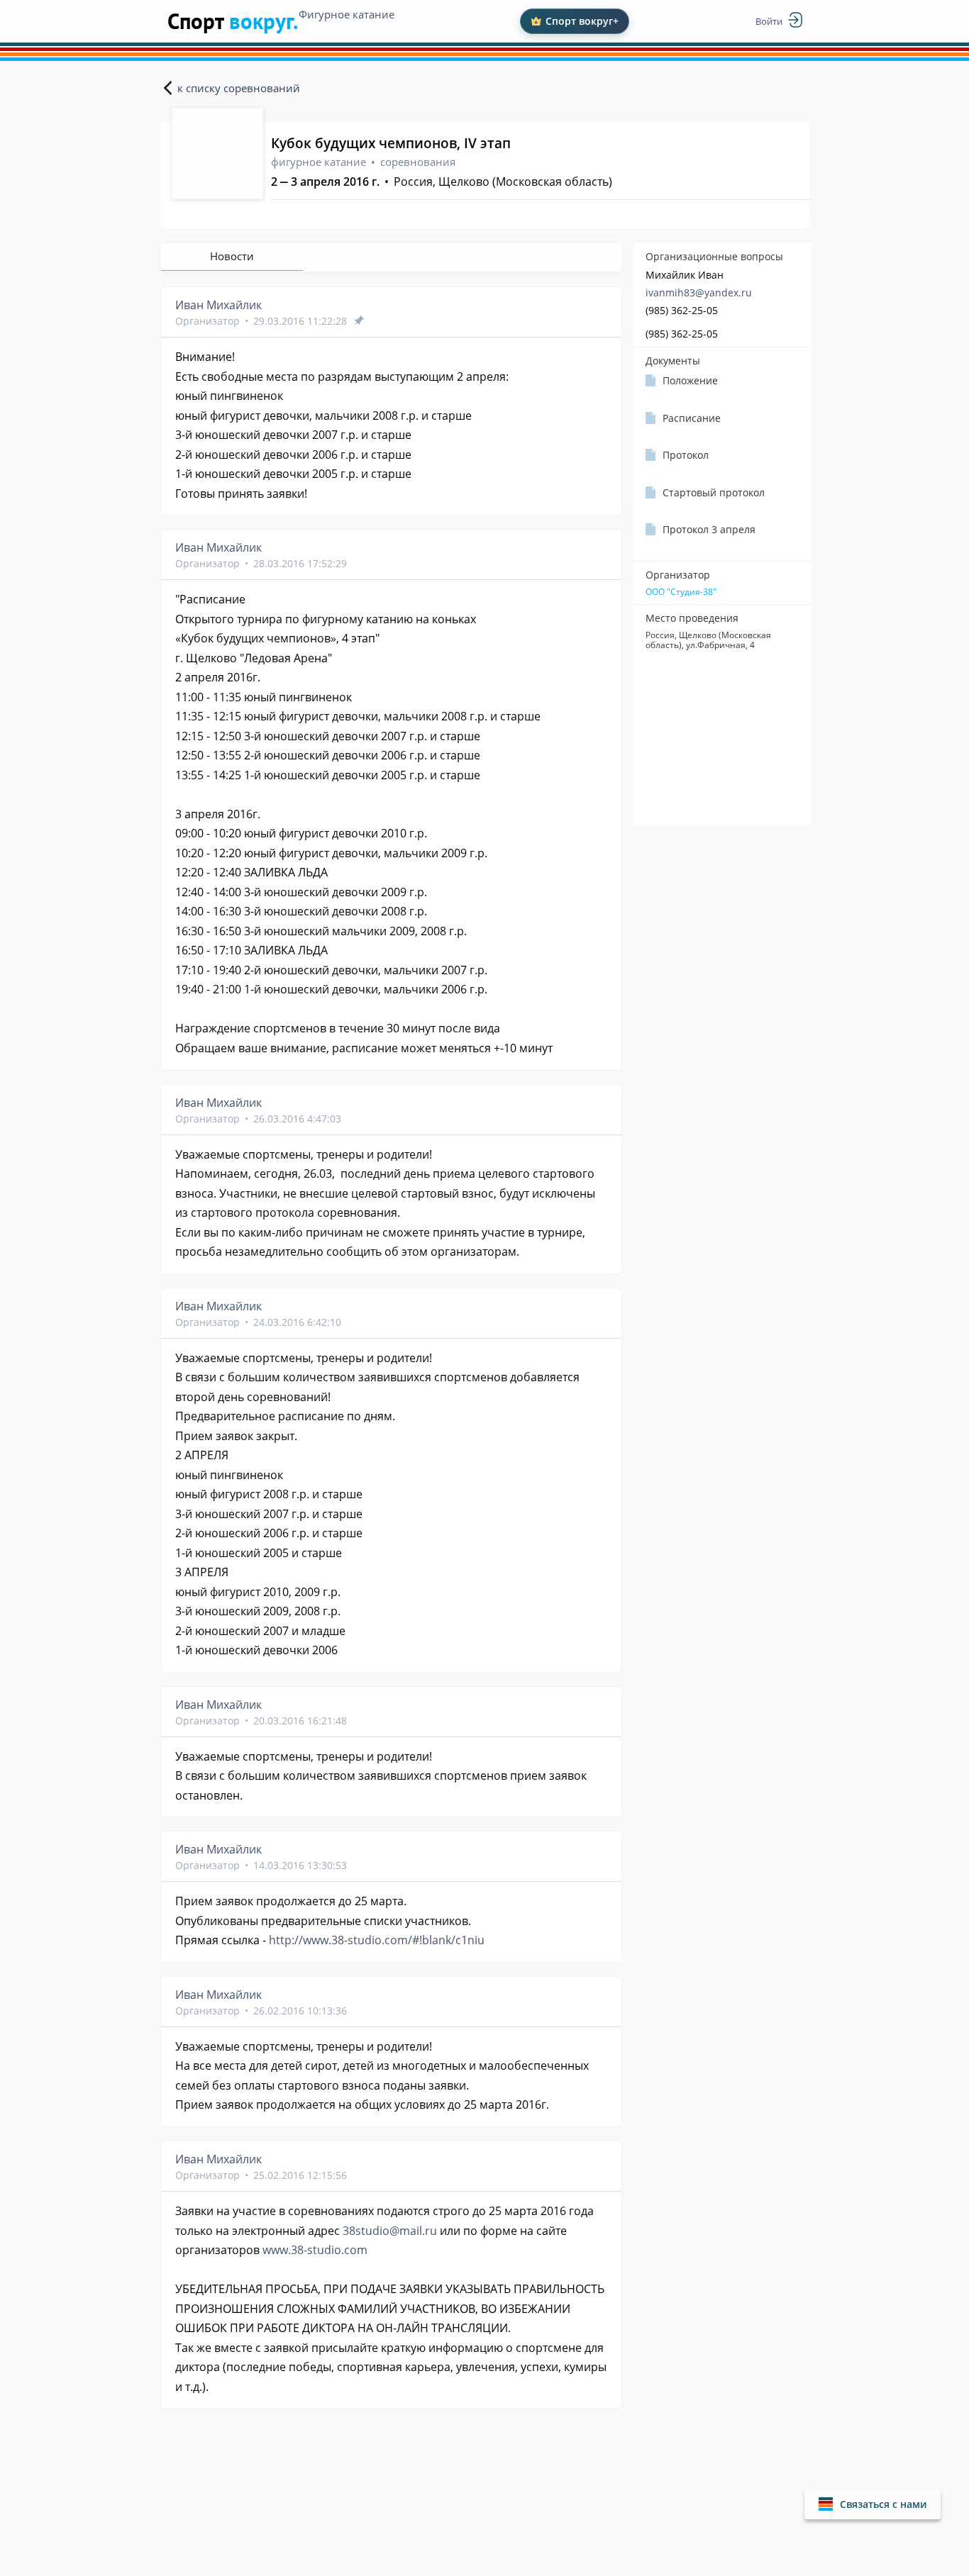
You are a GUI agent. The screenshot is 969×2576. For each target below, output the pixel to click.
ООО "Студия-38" (681, 592)
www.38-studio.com (315, 2250)
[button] (873, 2504)
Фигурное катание (347, 14)
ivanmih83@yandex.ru (699, 292)
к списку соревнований (239, 88)
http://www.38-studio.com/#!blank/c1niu (377, 1940)
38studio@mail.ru (390, 2231)
